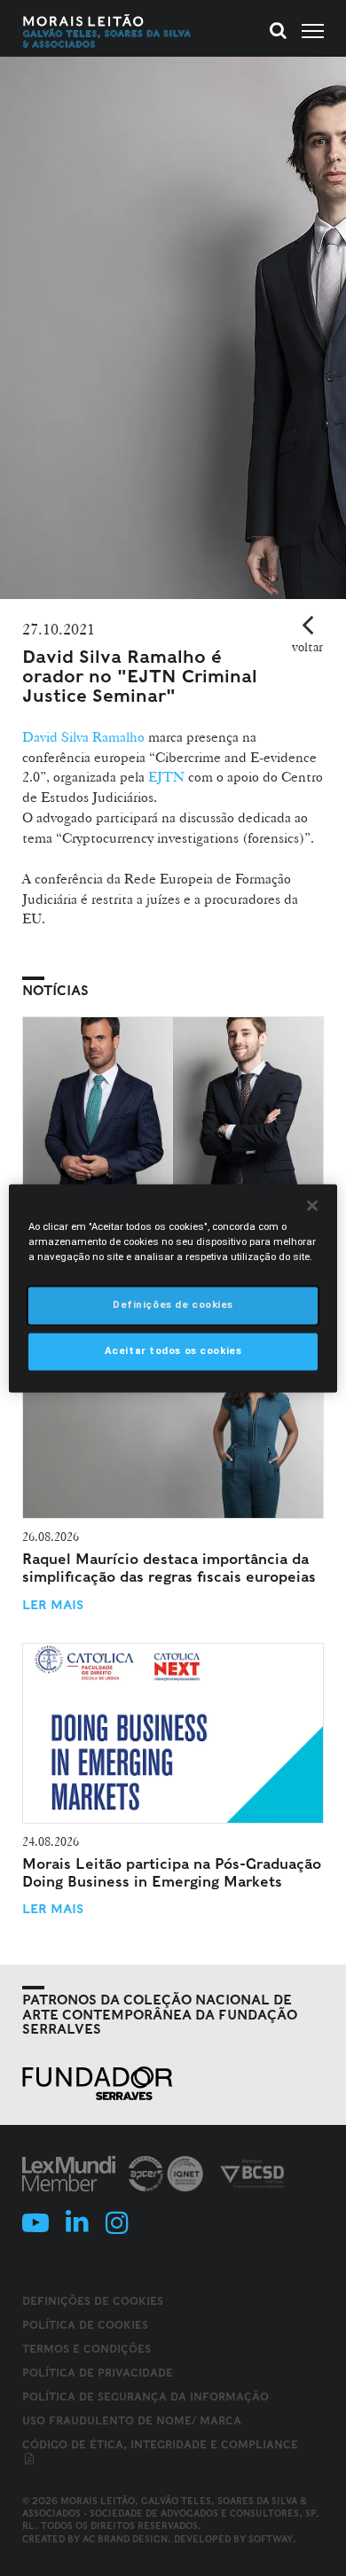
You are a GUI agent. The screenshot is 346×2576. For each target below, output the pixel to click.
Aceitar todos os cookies (173, 1350)
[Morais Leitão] (107, 31)
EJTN (165, 777)
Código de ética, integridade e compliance (160, 2444)
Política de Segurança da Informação (145, 2397)
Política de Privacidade (98, 2373)
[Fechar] (312, 1205)
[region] (173, 1288)
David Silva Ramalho (83, 737)
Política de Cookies (85, 2325)
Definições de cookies (93, 2301)
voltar (307, 647)
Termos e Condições (86, 2349)
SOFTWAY (271, 2539)
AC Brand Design (125, 2539)
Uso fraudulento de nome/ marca (132, 2420)
